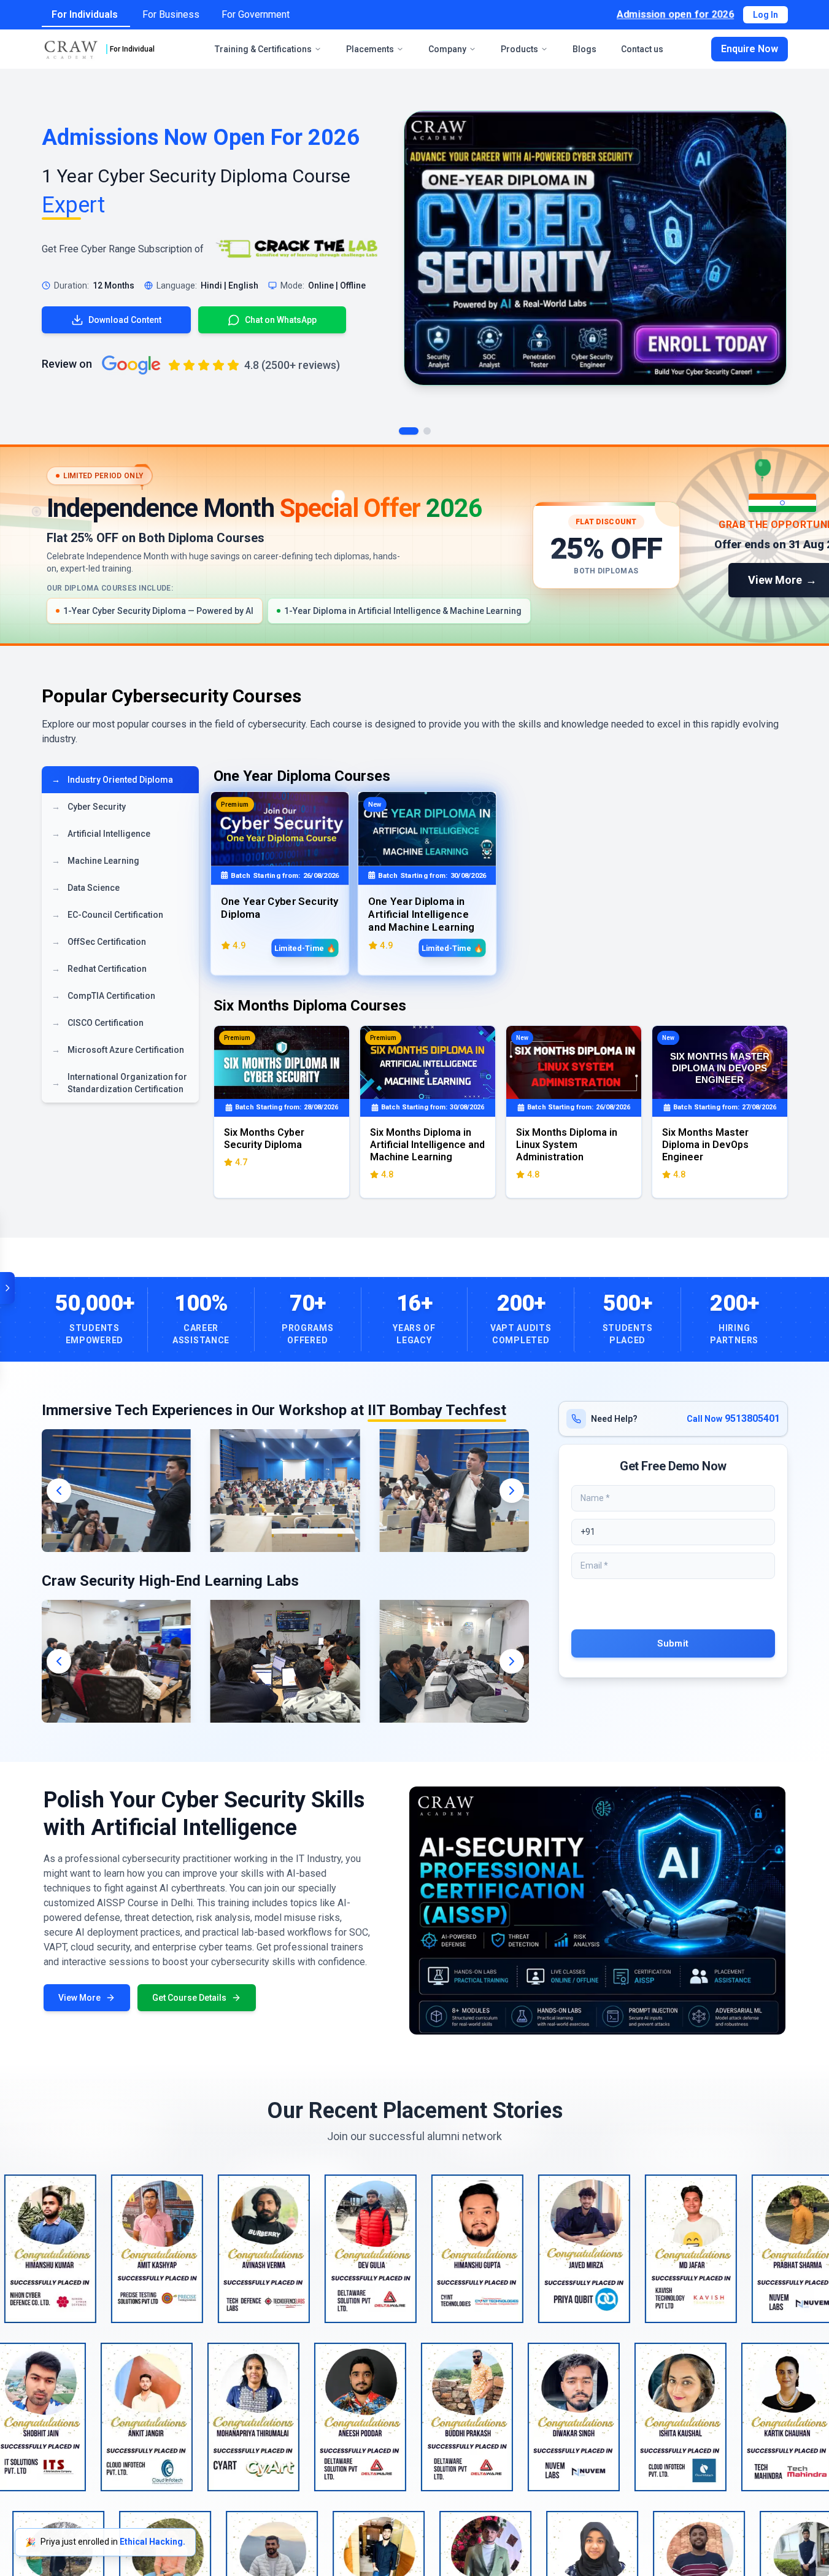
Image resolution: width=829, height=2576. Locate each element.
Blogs (584, 49)
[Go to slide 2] (427, 431)
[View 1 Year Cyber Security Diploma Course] (595, 248)
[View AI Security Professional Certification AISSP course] (598, 1911)
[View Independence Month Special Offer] (414, 545)
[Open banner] (7, 1288)
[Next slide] (512, 1491)
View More (79, 1998)
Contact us (642, 49)
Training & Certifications (263, 49)
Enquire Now (750, 49)
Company (447, 49)
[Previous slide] (59, 1491)
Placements (370, 49)
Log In (765, 15)
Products (519, 49)
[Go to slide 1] (409, 431)
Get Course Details (189, 1998)
